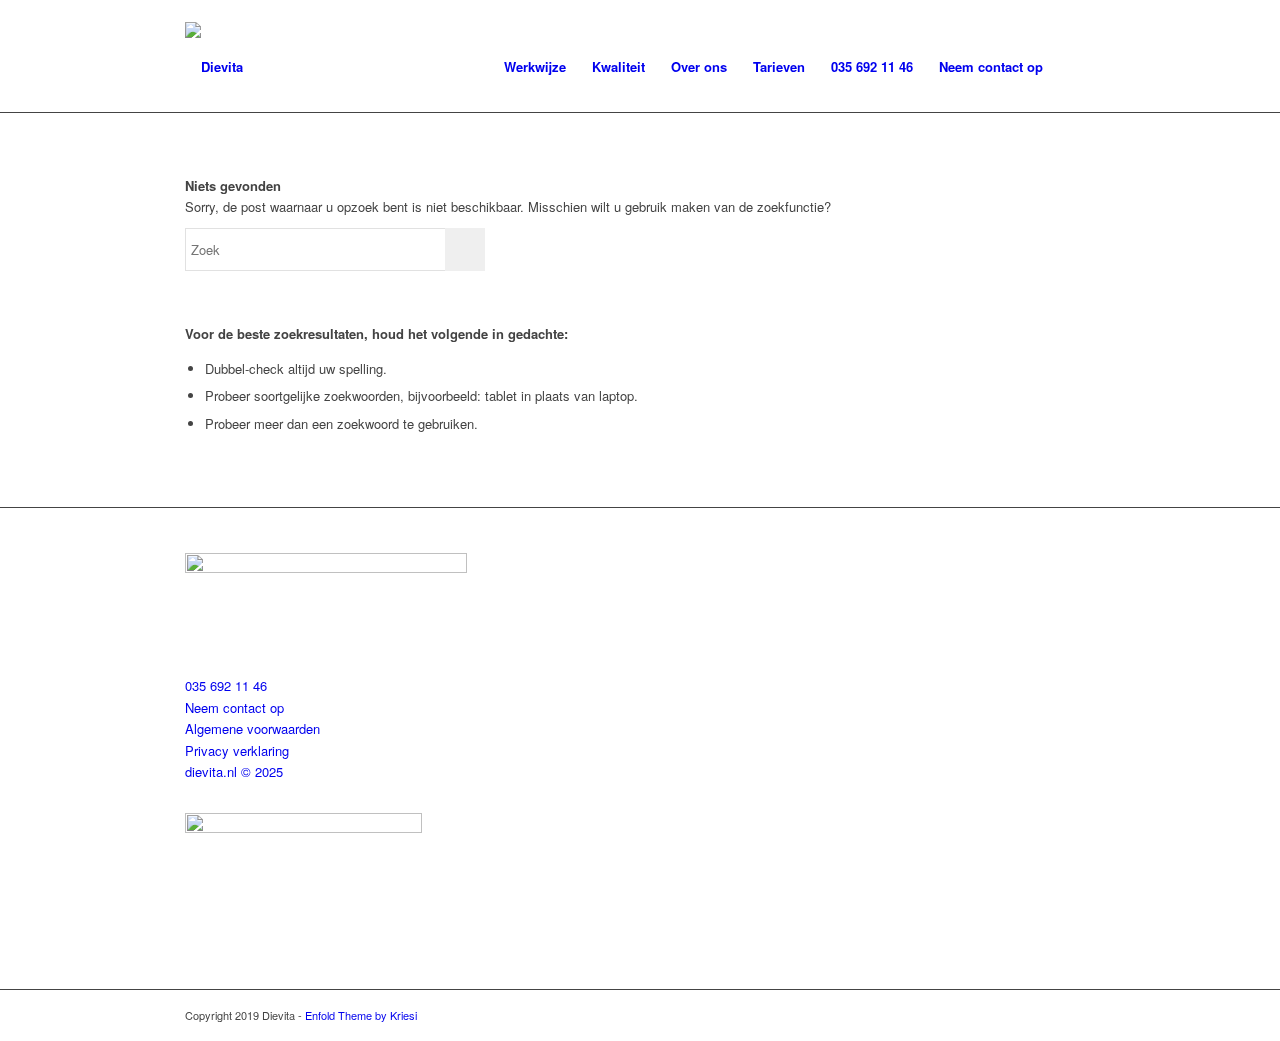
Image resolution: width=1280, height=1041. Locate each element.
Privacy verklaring (237, 750)
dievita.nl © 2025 (234, 771)
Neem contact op (234, 707)
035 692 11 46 (226, 685)
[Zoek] (1075, 67)
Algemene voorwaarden (252, 728)
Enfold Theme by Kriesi (361, 1015)
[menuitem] (535, 67)
